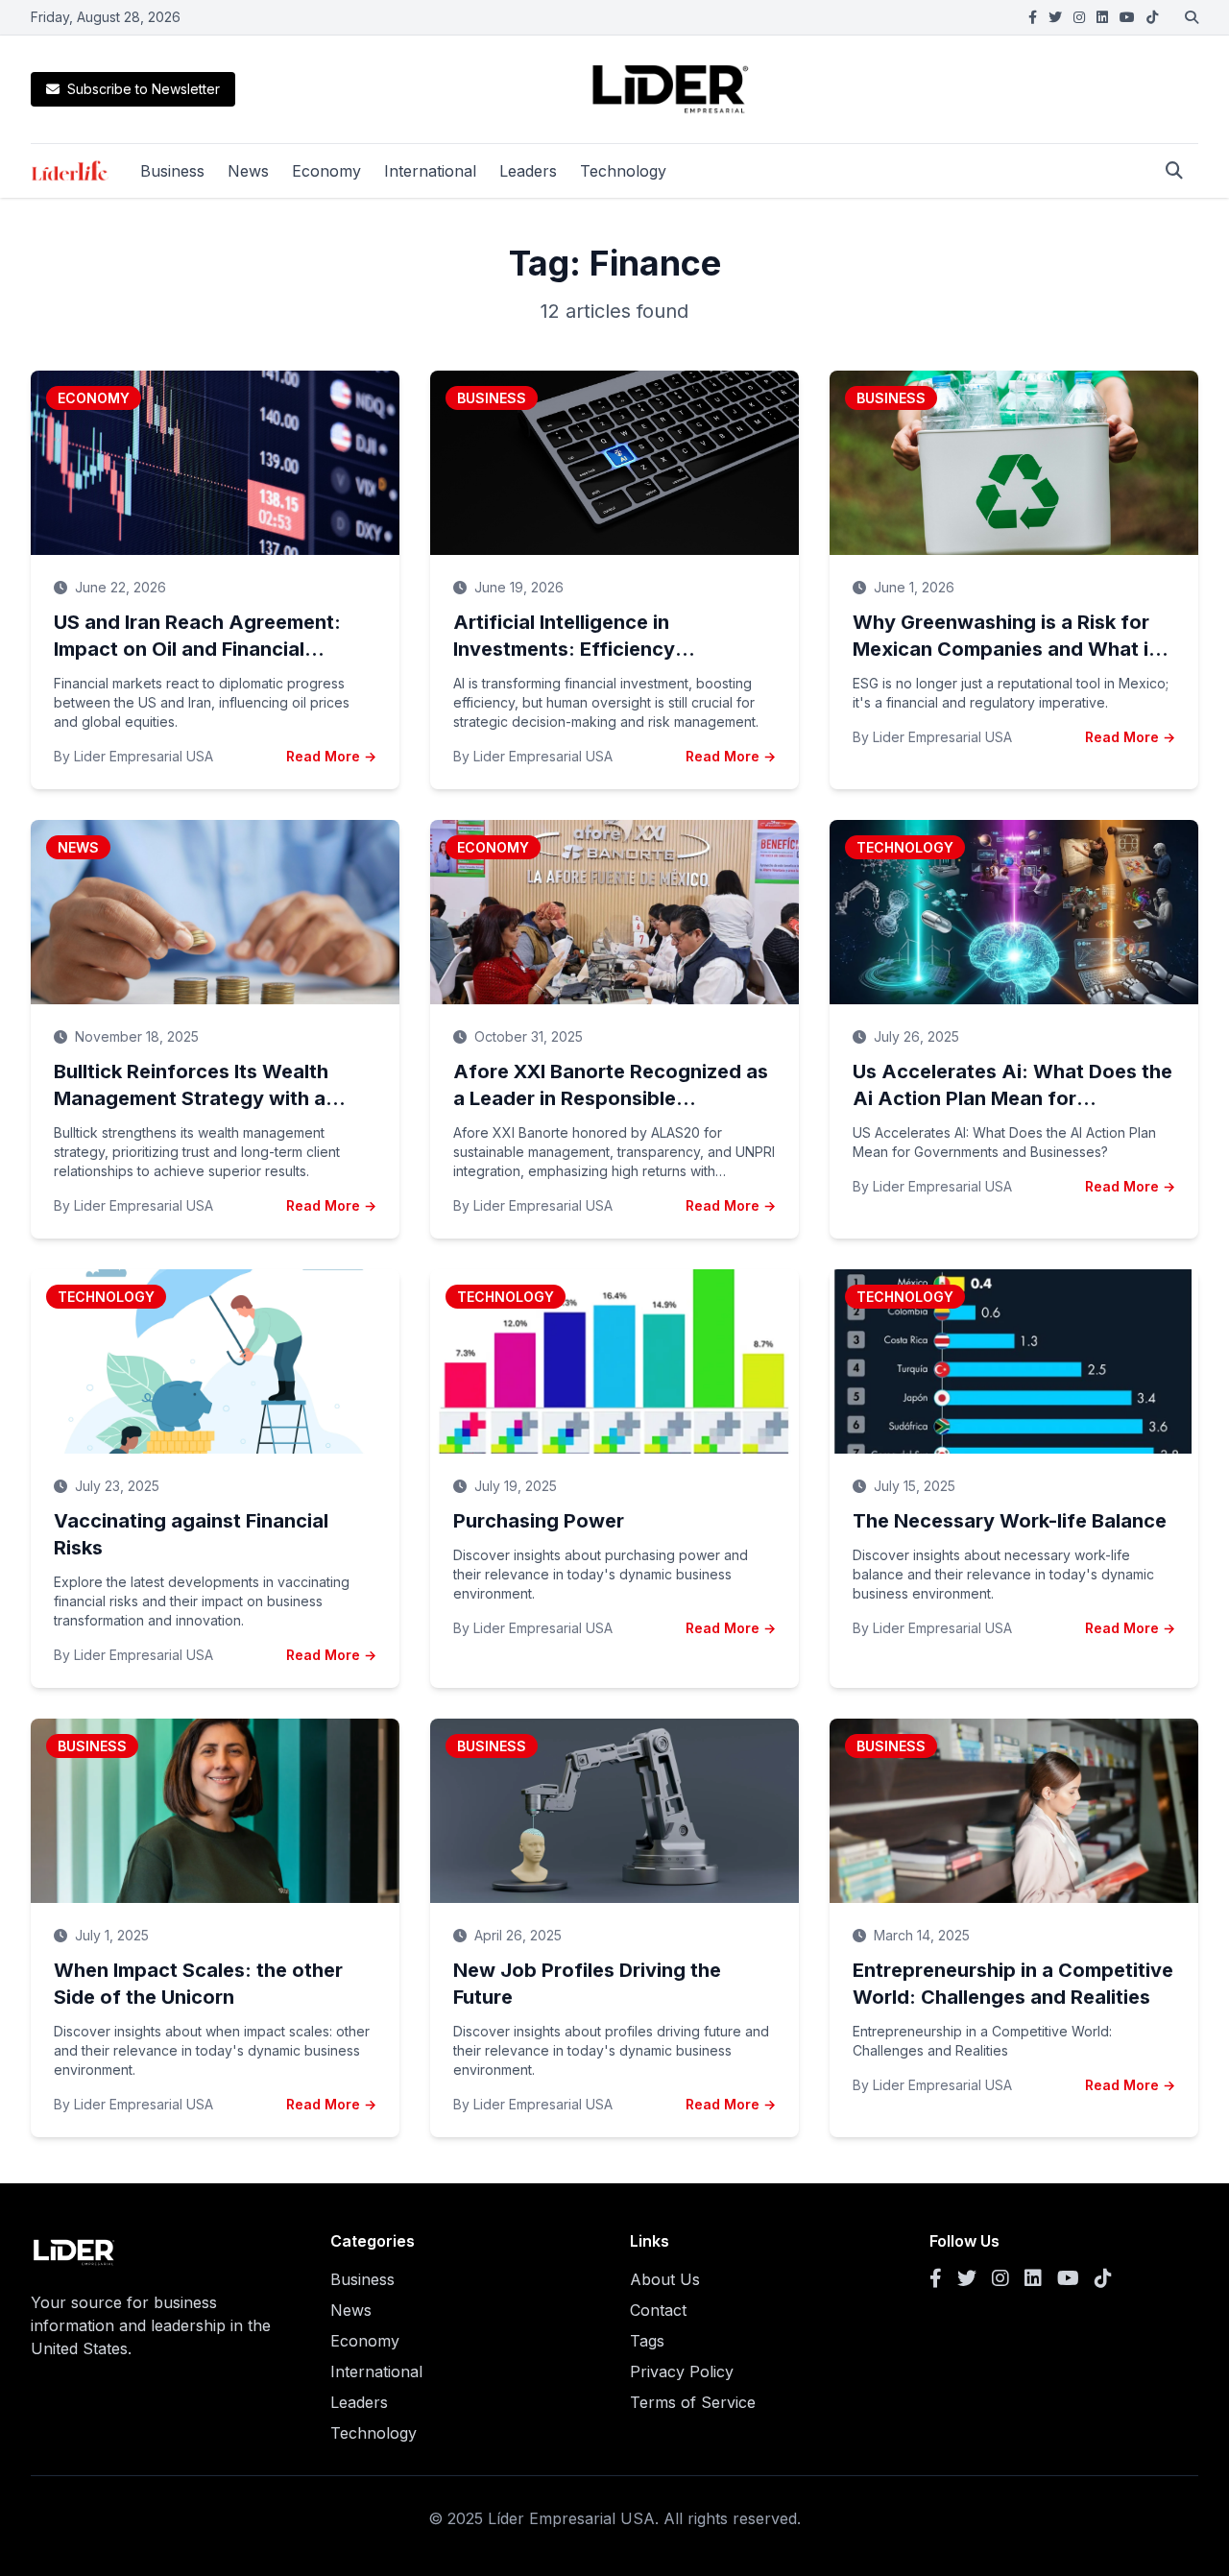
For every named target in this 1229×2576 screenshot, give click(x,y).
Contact (658, 2310)
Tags (647, 2341)
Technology (623, 171)
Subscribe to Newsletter (144, 89)
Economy (326, 171)
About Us (665, 2279)
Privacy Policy (682, 2371)
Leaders (528, 171)
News (248, 171)
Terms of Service (693, 2402)
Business (172, 171)
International (430, 171)
